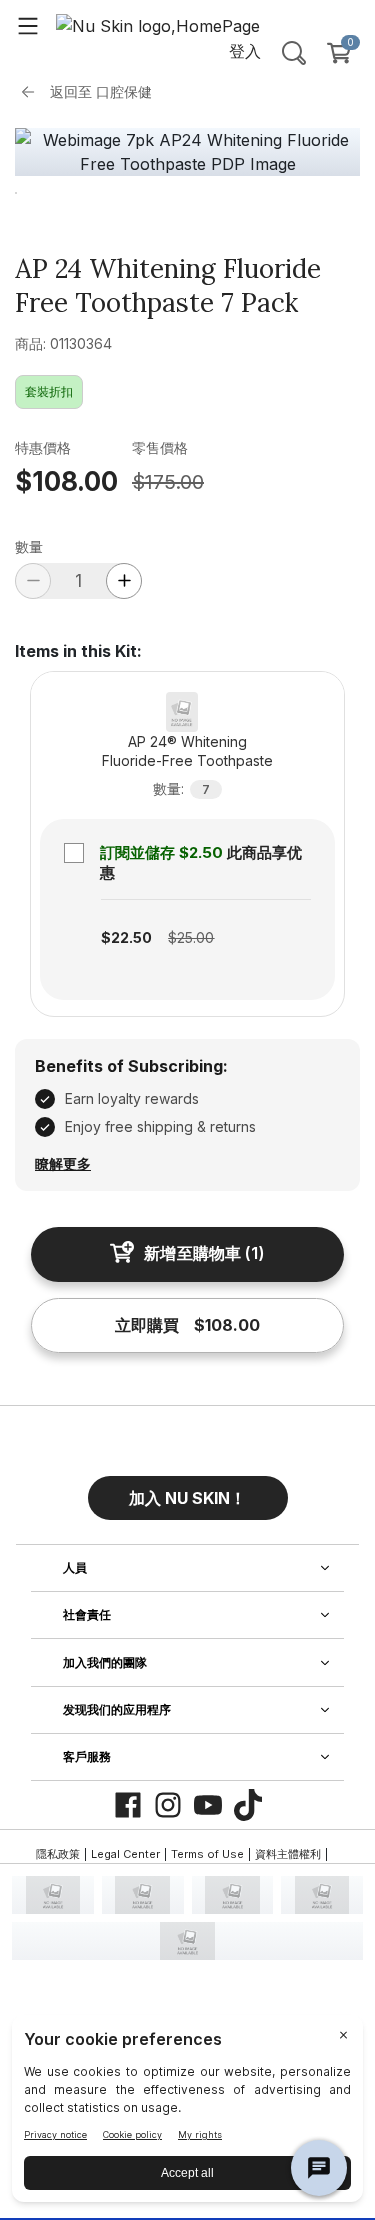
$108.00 (66, 481)
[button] (188, 1490)
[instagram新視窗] (168, 1805)
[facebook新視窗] (128, 1805)
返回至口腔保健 (101, 91)
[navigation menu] (28, 25)
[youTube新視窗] (208, 1805)
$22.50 (126, 937)
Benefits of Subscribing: (131, 1066)
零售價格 (160, 447)
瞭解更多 (63, 1163)
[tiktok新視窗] (248, 1805)
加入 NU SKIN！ (187, 1498)
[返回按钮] (33, 92)
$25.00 (191, 937)
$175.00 (168, 482)
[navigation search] (294, 53)
